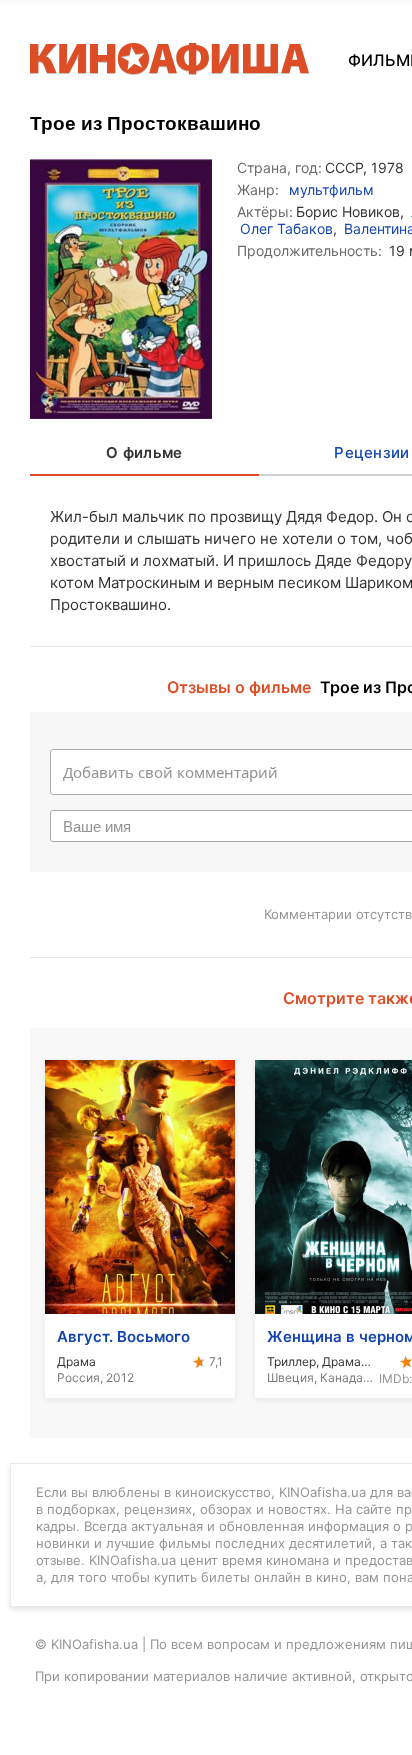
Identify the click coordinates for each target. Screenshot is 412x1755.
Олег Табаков (286, 228)
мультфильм (331, 189)
